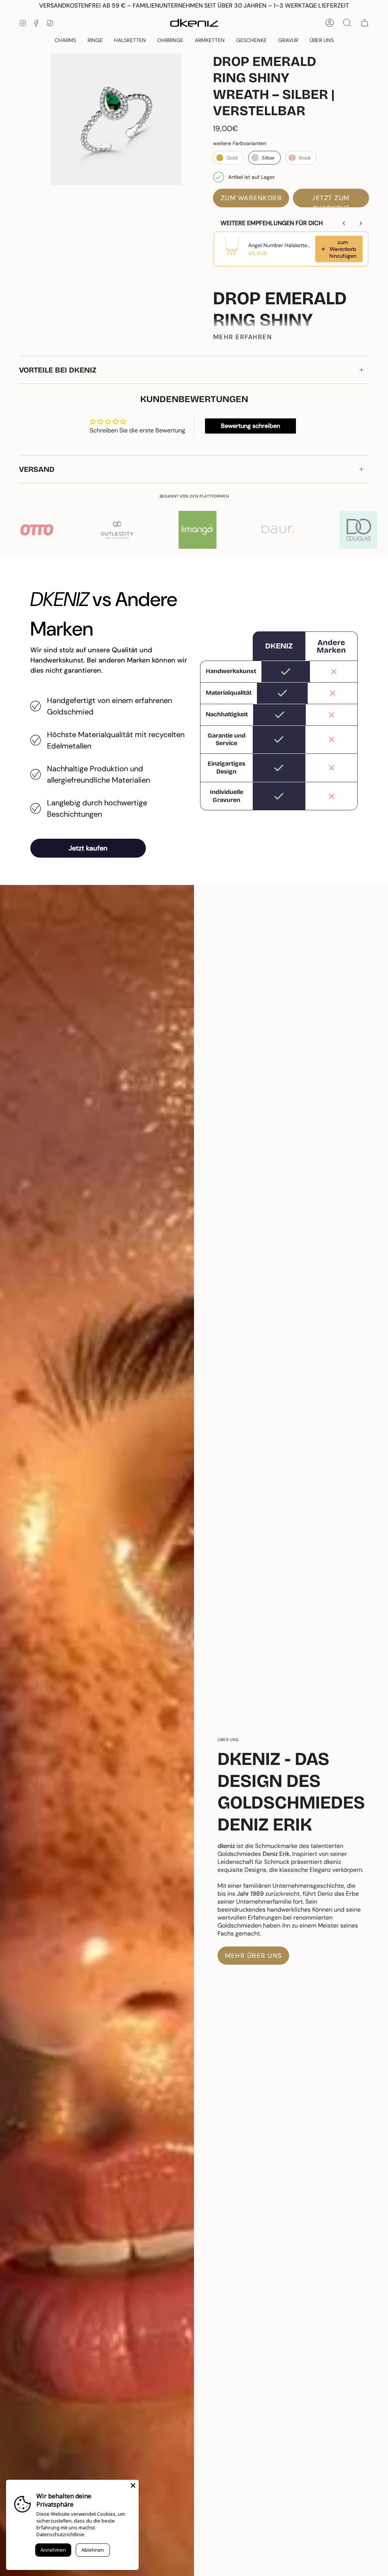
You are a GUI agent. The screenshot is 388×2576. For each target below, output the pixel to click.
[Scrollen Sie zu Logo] (283, 530)
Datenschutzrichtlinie (60, 2534)
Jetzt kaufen (88, 848)
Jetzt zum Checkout (331, 200)
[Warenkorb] (365, 23)
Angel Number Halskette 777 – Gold (279, 245)
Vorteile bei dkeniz (58, 370)
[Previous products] (344, 223)
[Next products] (361, 223)
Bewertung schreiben (250, 426)
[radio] (228, 158)
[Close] (133, 2485)
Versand (37, 469)
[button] (251, 40)
